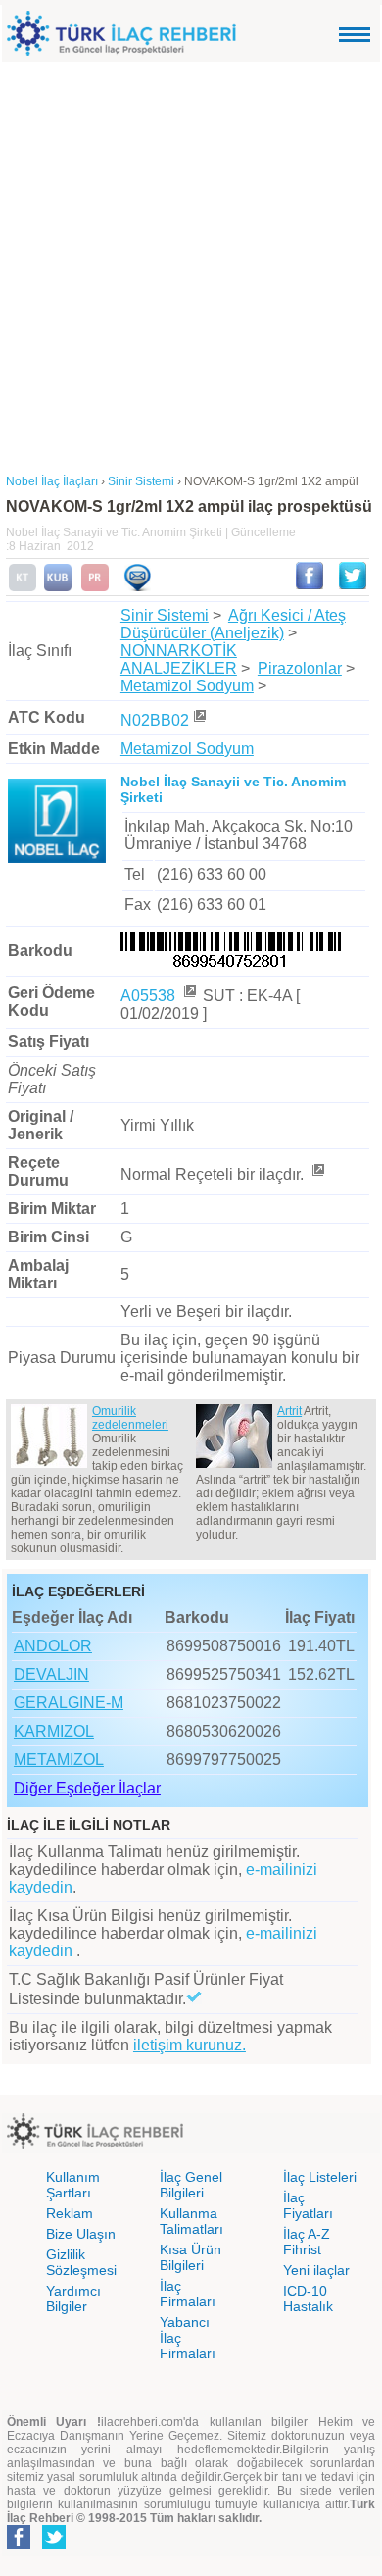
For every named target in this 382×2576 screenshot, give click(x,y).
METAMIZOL (59, 1760)
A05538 (150, 996)
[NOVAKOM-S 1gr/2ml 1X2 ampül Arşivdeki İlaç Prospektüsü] (95, 587)
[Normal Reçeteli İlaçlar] (317, 1174)
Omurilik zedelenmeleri (130, 1418)
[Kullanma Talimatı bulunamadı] (23, 587)
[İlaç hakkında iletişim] (137, 587)
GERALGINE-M (69, 1703)
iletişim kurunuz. (190, 2045)
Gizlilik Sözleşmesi (81, 2262)
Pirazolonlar (300, 668)
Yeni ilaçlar (316, 2270)
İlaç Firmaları (188, 2294)
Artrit (289, 1411)
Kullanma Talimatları (191, 2221)
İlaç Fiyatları (308, 2205)
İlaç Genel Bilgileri (191, 2185)
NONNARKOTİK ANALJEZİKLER (179, 659)
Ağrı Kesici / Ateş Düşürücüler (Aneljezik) (233, 624)
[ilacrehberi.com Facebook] (19, 2545)
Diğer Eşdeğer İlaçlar (87, 1788)
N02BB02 (155, 720)
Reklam (70, 2213)
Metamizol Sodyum (187, 686)
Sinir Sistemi (165, 615)
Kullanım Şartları (73, 2185)
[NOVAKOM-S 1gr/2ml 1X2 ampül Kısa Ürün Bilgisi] (58, 587)
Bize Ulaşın (81, 2234)
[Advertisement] (191, 263)
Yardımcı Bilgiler (73, 2298)
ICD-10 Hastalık (308, 2298)
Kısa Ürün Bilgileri (191, 2257)
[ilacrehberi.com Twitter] (54, 2545)
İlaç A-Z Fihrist (307, 2242)
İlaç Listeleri (320, 2177)
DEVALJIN (51, 1674)
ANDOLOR (53, 1646)
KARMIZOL (54, 1731)
